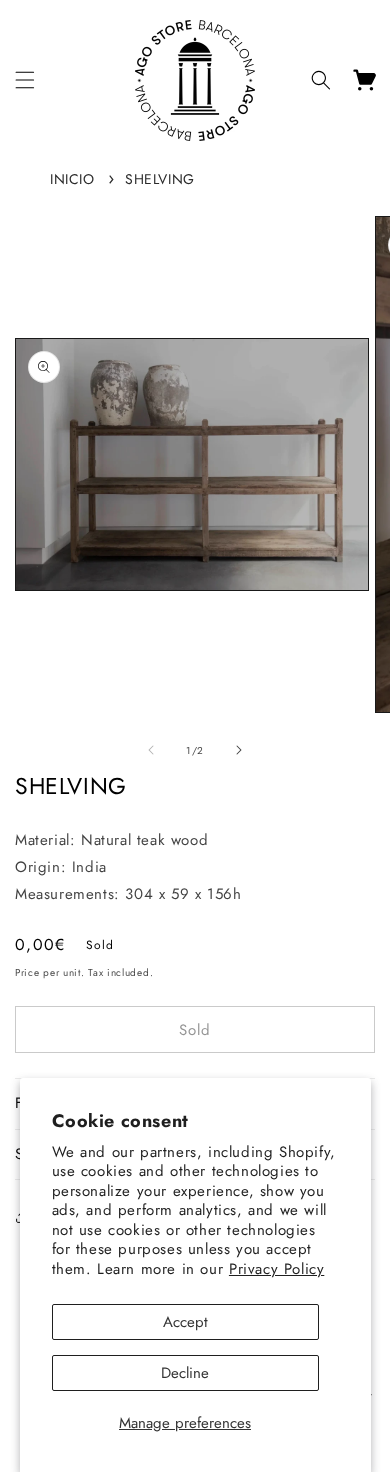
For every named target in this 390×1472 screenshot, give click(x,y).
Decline (185, 1373)
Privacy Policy (276, 1269)
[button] (25, 80)
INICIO (72, 179)
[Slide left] (151, 750)
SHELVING (160, 179)
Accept (185, 1322)
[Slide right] (239, 750)
